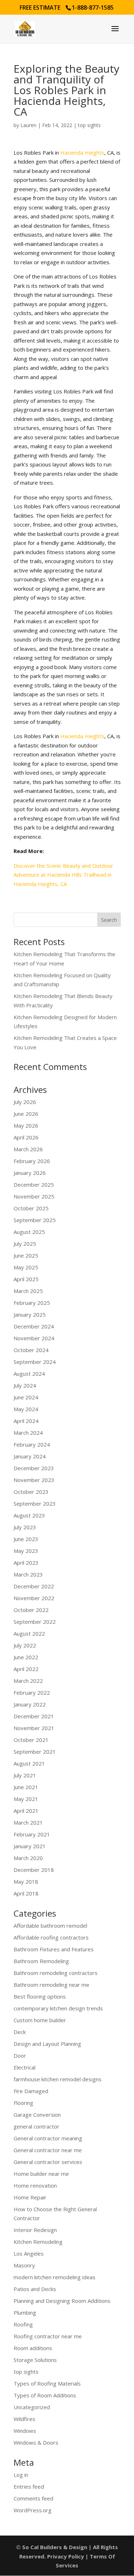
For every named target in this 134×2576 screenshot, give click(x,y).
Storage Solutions (35, 2360)
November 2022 (34, 1598)
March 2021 (28, 1822)
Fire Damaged (31, 2091)
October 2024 (31, 1350)
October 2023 (31, 1492)
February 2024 (32, 1444)
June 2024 (26, 1397)
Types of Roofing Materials (47, 2383)
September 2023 (35, 1504)
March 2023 (28, 1574)
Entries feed (29, 2487)
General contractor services (48, 2162)
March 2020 (28, 1858)
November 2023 (34, 1480)
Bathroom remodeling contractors (56, 1973)
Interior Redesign (35, 2230)
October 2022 (31, 1610)
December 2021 (34, 1716)
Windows (25, 2431)
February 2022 (32, 1693)
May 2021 (26, 1799)
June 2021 (26, 1787)
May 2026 (26, 1125)
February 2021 (32, 1834)
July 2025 (25, 1244)
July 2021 (25, 1775)
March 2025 (28, 1291)
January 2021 (30, 1846)
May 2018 (26, 1882)
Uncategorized (32, 2407)
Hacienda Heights (82, 152)
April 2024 (26, 1421)
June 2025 (26, 1255)
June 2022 (26, 1657)
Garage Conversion (37, 2115)
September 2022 (35, 1622)
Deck (20, 2032)
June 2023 (26, 1539)
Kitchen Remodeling (38, 2242)
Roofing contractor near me (48, 2336)
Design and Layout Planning (47, 2044)
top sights (89, 125)
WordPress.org (33, 2510)
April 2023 (26, 1563)
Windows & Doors (36, 2442)
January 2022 (30, 1704)
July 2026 (25, 1102)
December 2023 (34, 1468)
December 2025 (34, 1185)
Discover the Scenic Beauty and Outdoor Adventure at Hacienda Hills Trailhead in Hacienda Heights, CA (63, 875)
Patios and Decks (35, 2289)
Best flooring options (40, 1996)
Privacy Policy (66, 2556)
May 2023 (26, 1551)
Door (20, 2056)
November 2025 (34, 1196)
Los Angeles (29, 2253)
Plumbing (25, 2313)
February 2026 (32, 1161)
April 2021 (26, 1811)
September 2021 (35, 1752)
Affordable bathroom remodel (50, 1926)
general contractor (36, 2126)
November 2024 (34, 1338)
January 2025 (30, 1314)
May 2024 (26, 1409)
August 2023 (29, 1515)
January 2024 (30, 1456)
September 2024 (35, 1362)
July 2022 (25, 1645)
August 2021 (29, 1763)
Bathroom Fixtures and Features (54, 1949)
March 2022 (28, 1681)
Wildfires (24, 2419)
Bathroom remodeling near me (51, 1985)
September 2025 (35, 1220)
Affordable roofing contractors (51, 1937)
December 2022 (34, 1586)
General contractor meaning (48, 2138)
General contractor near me (48, 2150)
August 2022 (29, 1633)
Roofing (23, 2324)
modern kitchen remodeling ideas (54, 2277)
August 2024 (29, 1374)
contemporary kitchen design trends (58, 2008)
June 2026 (26, 1114)
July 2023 (25, 1527)
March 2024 (28, 1433)
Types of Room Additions (45, 2395)
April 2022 (26, 1669)
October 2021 (31, 1740)
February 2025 (32, 1303)
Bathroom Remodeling (41, 1961)
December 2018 (34, 1870)
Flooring (23, 2103)
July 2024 (25, 1385)
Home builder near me (41, 2174)
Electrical (24, 2067)
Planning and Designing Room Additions (62, 2301)
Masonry (24, 2265)
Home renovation (35, 2185)
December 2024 (34, 1326)
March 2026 (28, 1149)
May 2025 (26, 1267)
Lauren (28, 125)
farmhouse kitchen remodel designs (58, 2079)
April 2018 (26, 1893)
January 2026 (30, 1173)
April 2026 (26, 1137)
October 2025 (31, 1208)
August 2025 (29, 1232)
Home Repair (30, 2197)
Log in (21, 2475)
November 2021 (34, 1728)
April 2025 (26, 1279)
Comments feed (33, 2498)
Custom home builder (40, 2020)
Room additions (33, 2348)
